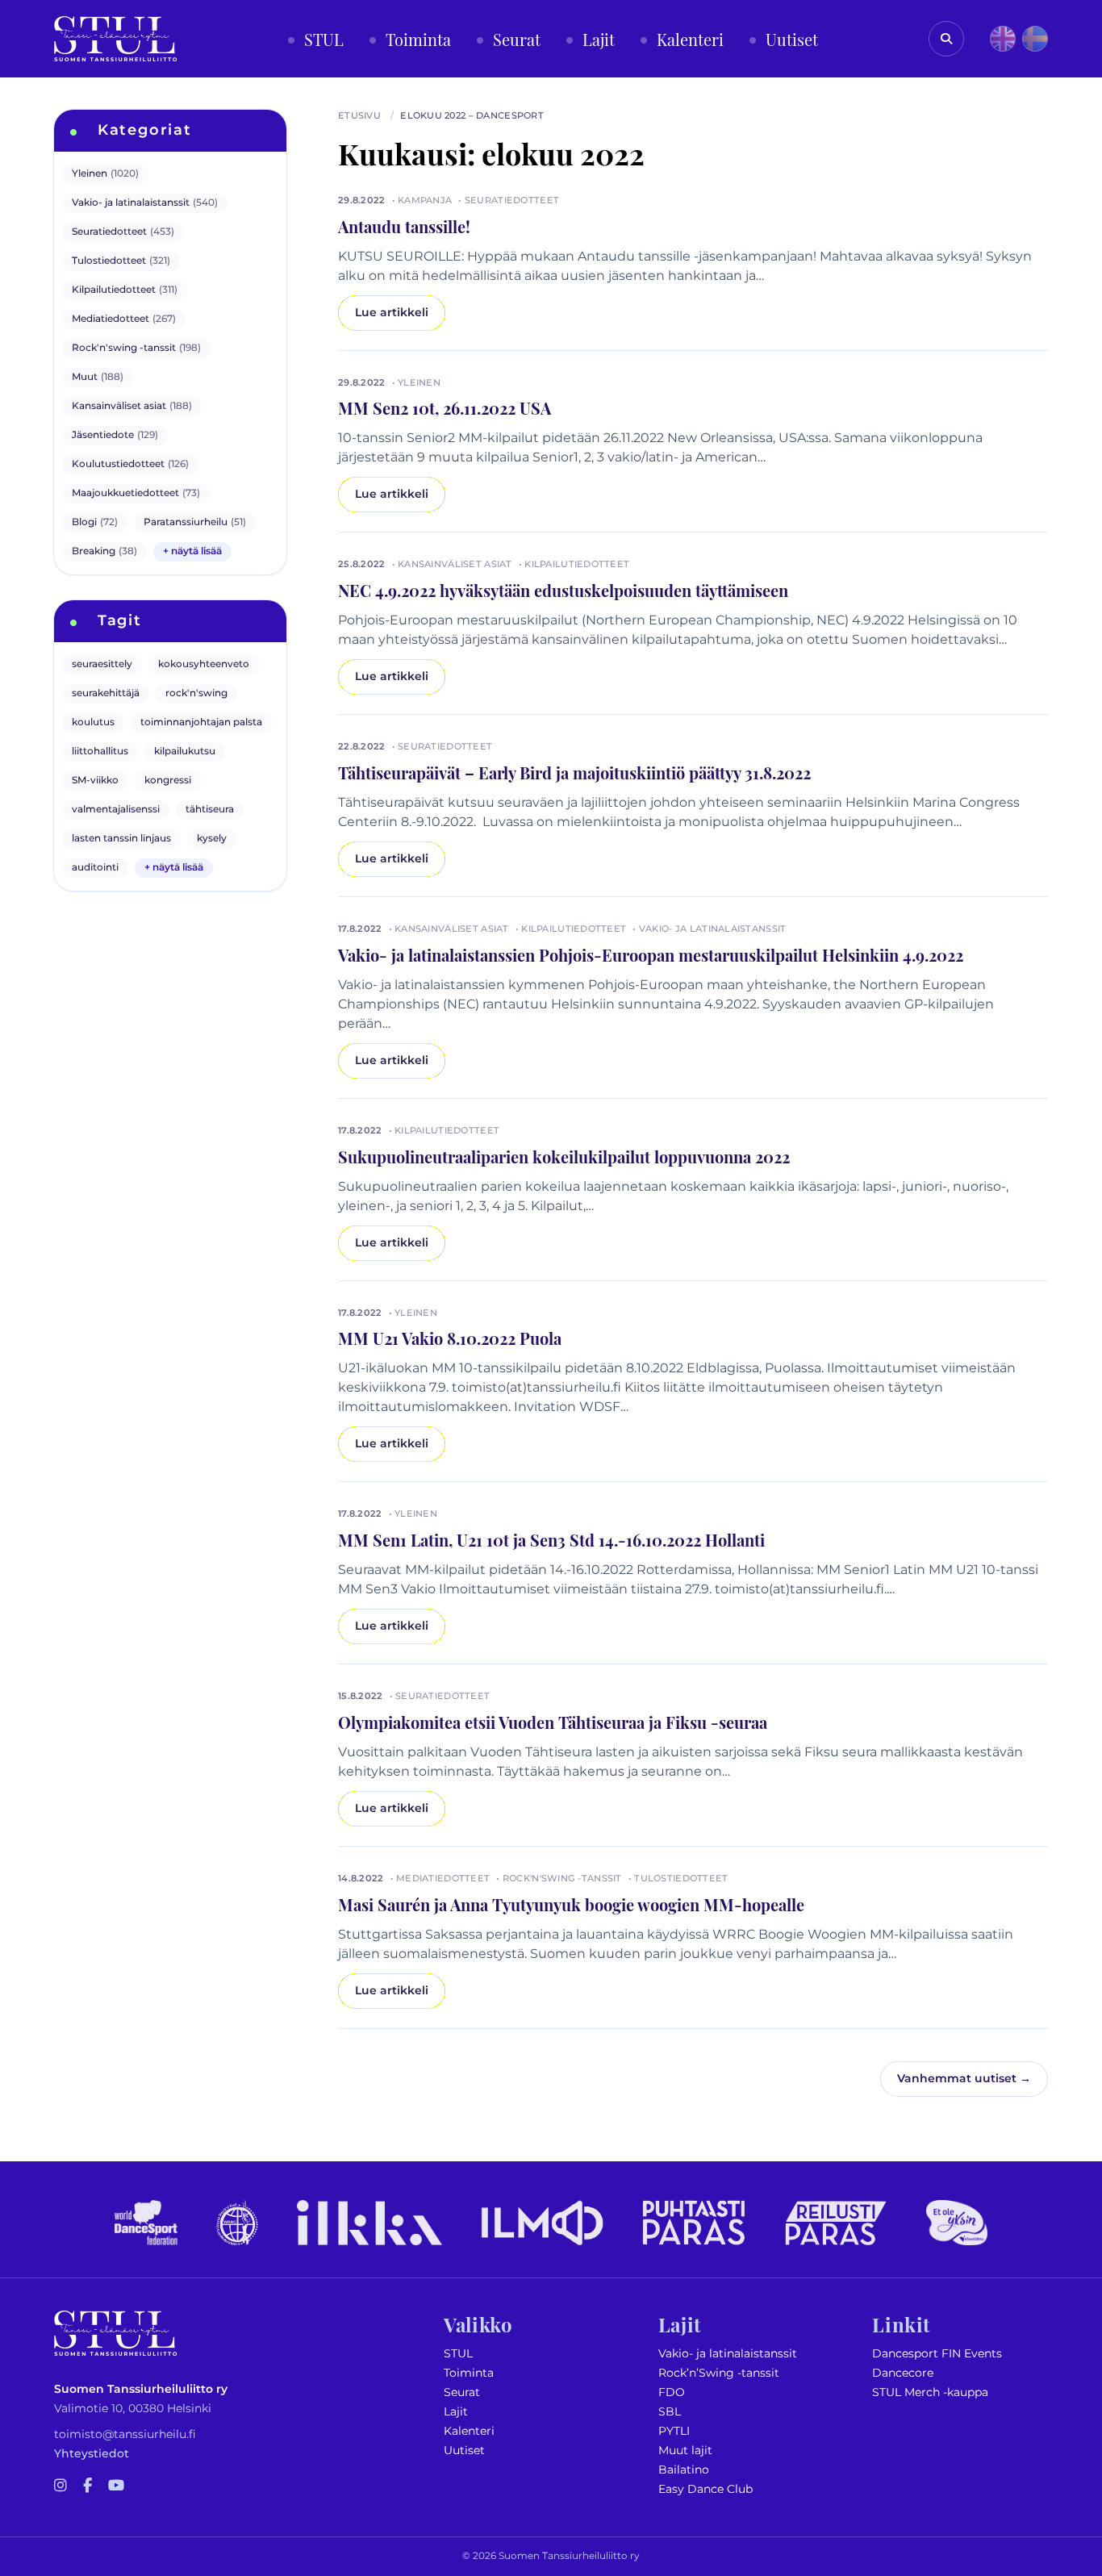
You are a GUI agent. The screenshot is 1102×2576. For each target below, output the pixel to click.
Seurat (462, 2392)
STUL (458, 2354)
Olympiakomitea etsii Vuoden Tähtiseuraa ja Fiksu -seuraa (553, 1722)
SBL (670, 2412)
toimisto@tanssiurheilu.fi (125, 2434)
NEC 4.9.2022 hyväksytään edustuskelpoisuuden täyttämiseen (563, 590)
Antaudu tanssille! (404, 226)
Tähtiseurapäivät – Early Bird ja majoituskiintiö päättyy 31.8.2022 (574, 772)
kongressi (168, 781)
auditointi (95, 868)
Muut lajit (685, 2451)
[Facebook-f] (88, 2486)
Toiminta (469, 2373)
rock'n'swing (196, 693)
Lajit (456, 2412)
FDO (672, 2392)
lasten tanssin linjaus (121, 839)
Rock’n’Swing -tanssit (719, 2373)
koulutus (93, 722)
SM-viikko (95, 781)
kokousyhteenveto (204, 664)
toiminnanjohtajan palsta (201, 722)
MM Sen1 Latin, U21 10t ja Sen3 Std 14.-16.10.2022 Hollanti (551, 1539)
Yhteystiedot (92, 2454)
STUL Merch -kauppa (930, 2392)
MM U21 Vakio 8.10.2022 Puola (450, 1338)
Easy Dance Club (705, 2489)
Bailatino (684, 2470)
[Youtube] (116, 2486)
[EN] (1003, 39)
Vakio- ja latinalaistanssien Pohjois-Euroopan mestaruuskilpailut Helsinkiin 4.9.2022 (651, 954)
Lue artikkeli (392, 313)
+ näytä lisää (192, 551)
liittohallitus (100, 752)
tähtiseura (210, 810)
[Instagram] (61, 2486)
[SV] (1035, 39)
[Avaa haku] (946, 39)
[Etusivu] (115, 39)
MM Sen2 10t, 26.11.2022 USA (445, 407)
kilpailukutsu (185, 752)
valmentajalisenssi (116, 810)
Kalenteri (469, 2431)
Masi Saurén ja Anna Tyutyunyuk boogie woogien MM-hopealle (571, 1904)
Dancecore (903, 2373)
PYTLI (674, 2431)
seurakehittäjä (106, 693)
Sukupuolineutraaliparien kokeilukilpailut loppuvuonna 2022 (564, 1156)
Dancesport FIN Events (937, 2354)
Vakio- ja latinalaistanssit (728, 2354)
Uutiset (464, 2451)
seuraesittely (102, 664)
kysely (212, 839)
